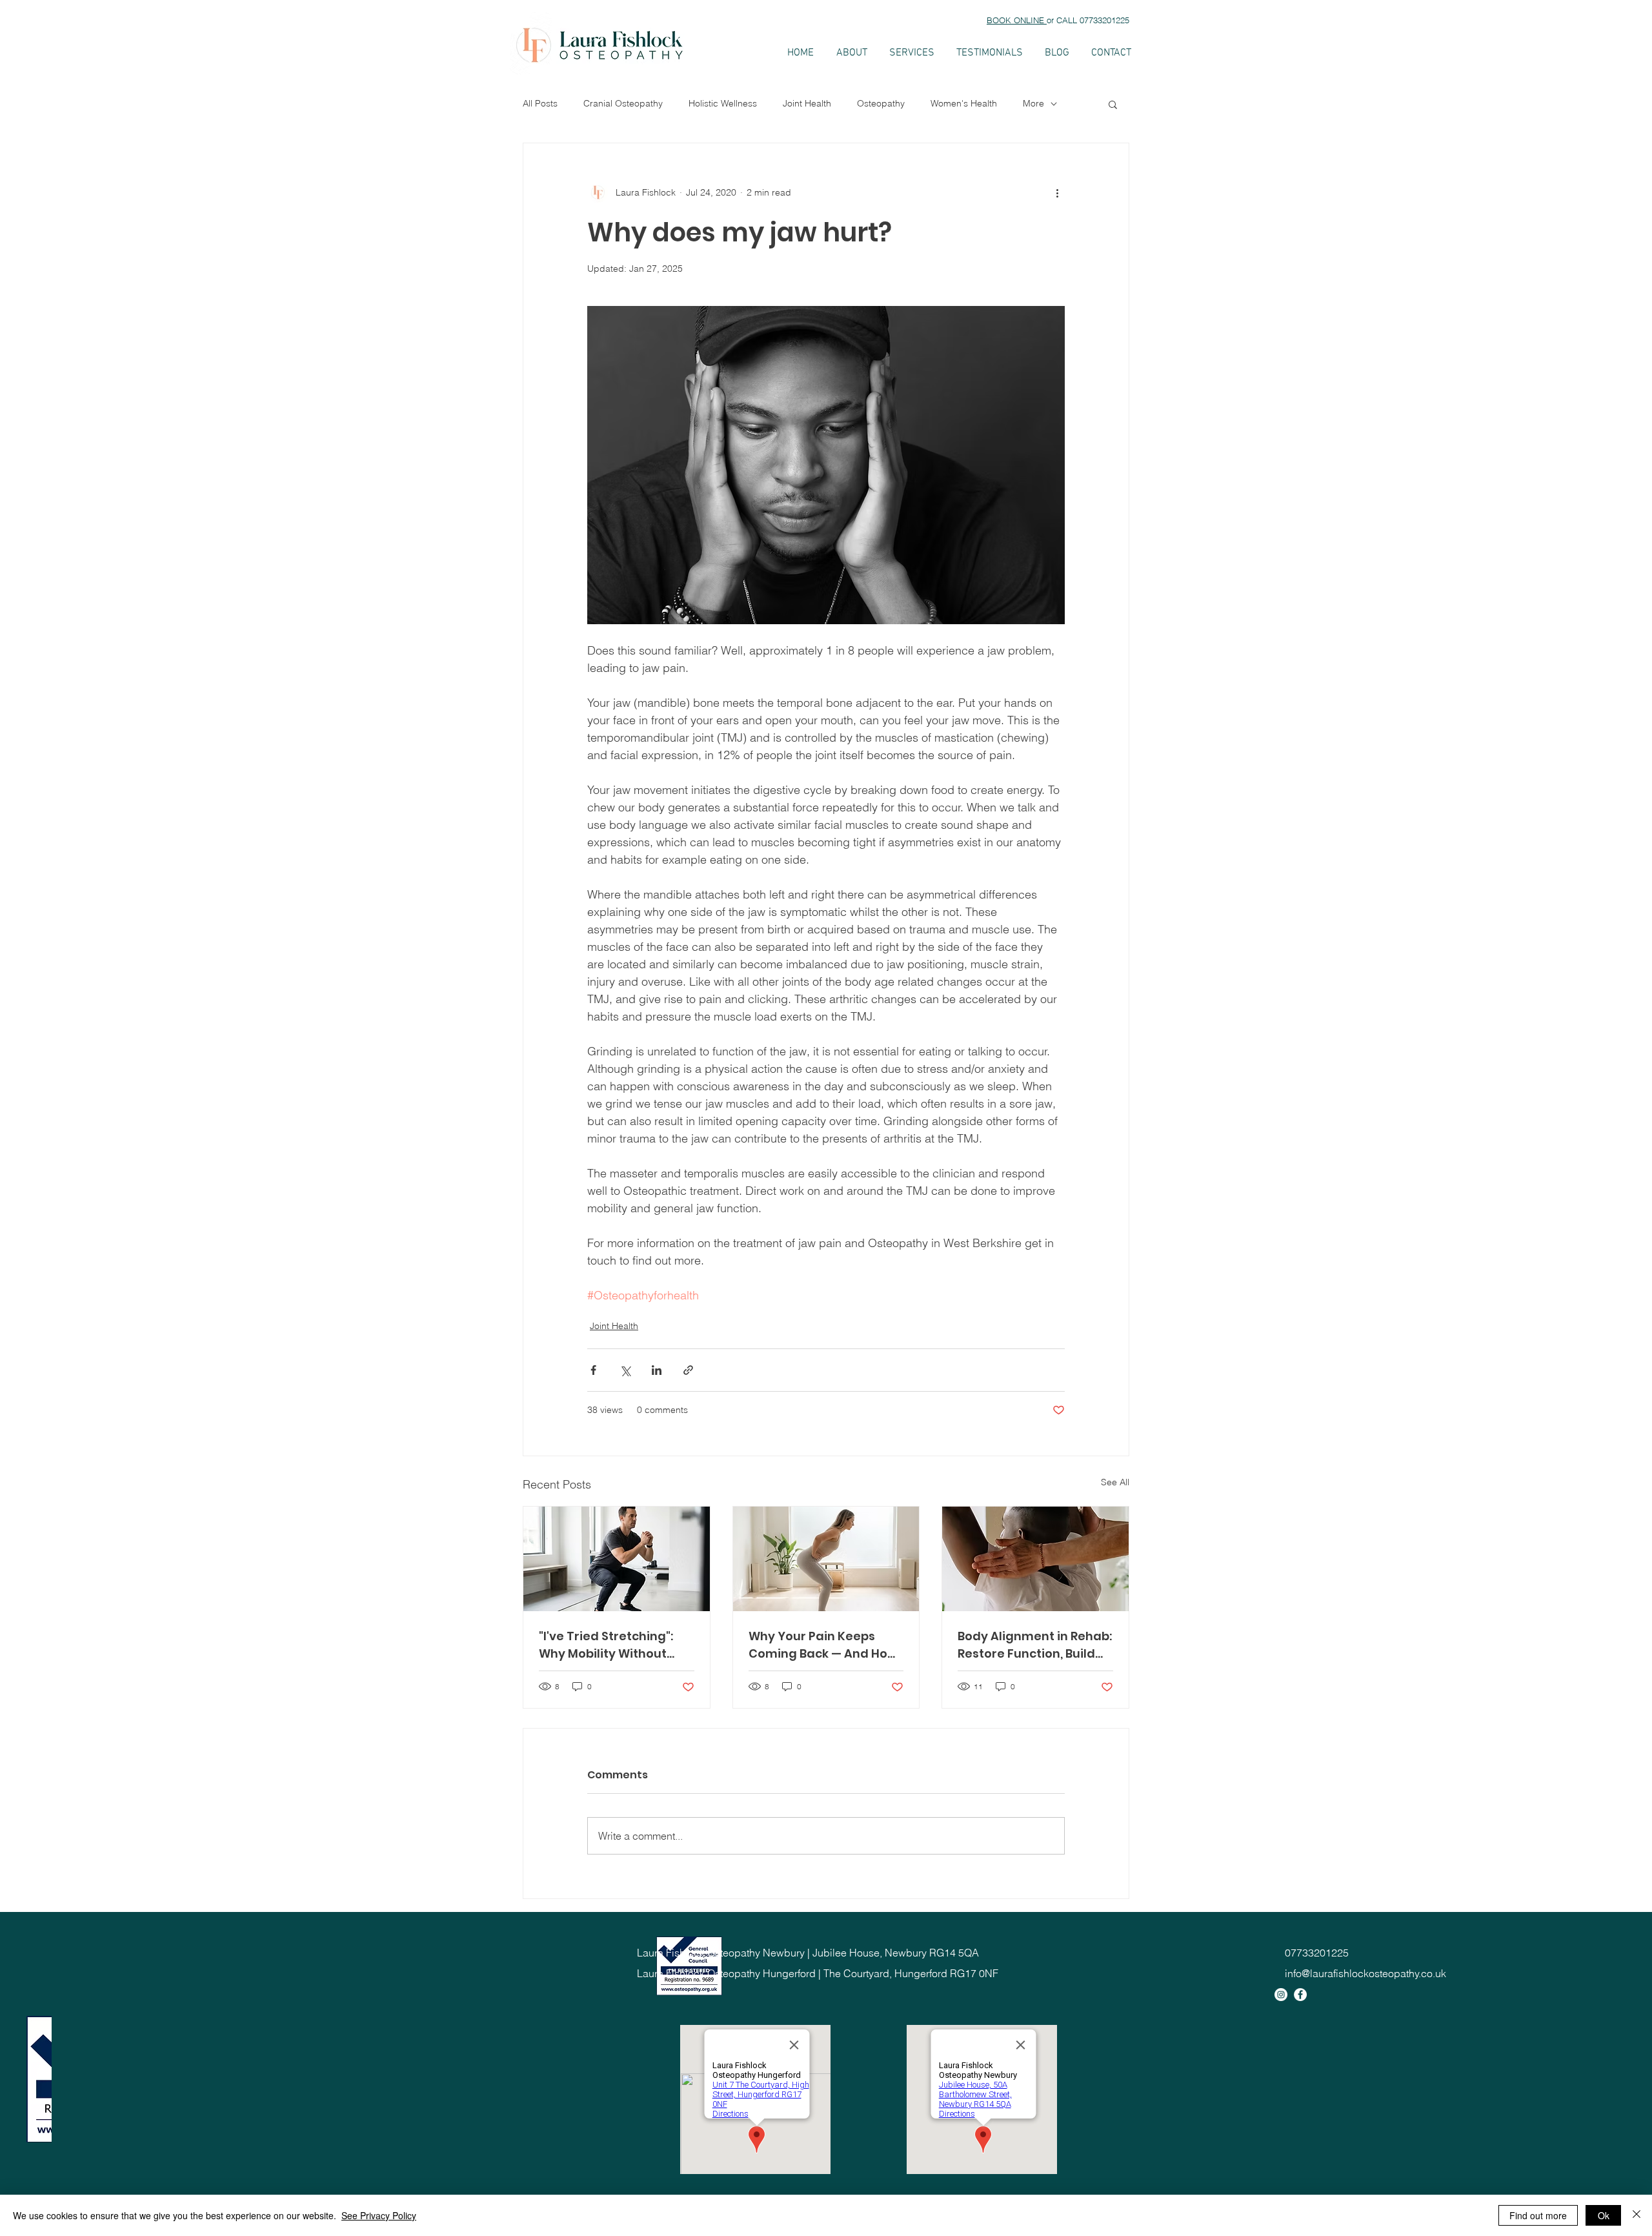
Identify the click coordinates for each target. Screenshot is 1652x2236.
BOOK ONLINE (1017, 20)
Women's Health (964, 103)
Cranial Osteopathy (623, 103)
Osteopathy (881, 103)
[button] (1113, 104)
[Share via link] (688, 1370)
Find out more (1538, 2215)
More (1033, 103)
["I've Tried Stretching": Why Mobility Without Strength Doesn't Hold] (617, 1559)
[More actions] (1057, 192)
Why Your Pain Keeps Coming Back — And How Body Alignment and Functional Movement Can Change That (823, 1645)
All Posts (540, 103)
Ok (1604, 2215)
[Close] (1637, 2215)
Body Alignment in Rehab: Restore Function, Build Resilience (1035, 1645)
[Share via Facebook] (593, 1370)
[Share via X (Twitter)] (625, 1370)
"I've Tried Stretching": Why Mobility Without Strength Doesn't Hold (606, 1645)
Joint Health (807, 103)
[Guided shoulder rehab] (1035, 1559)
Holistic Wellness (723, 103)
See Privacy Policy (379, 2215)
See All (1115, 1482)
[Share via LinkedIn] (657, 1370)
